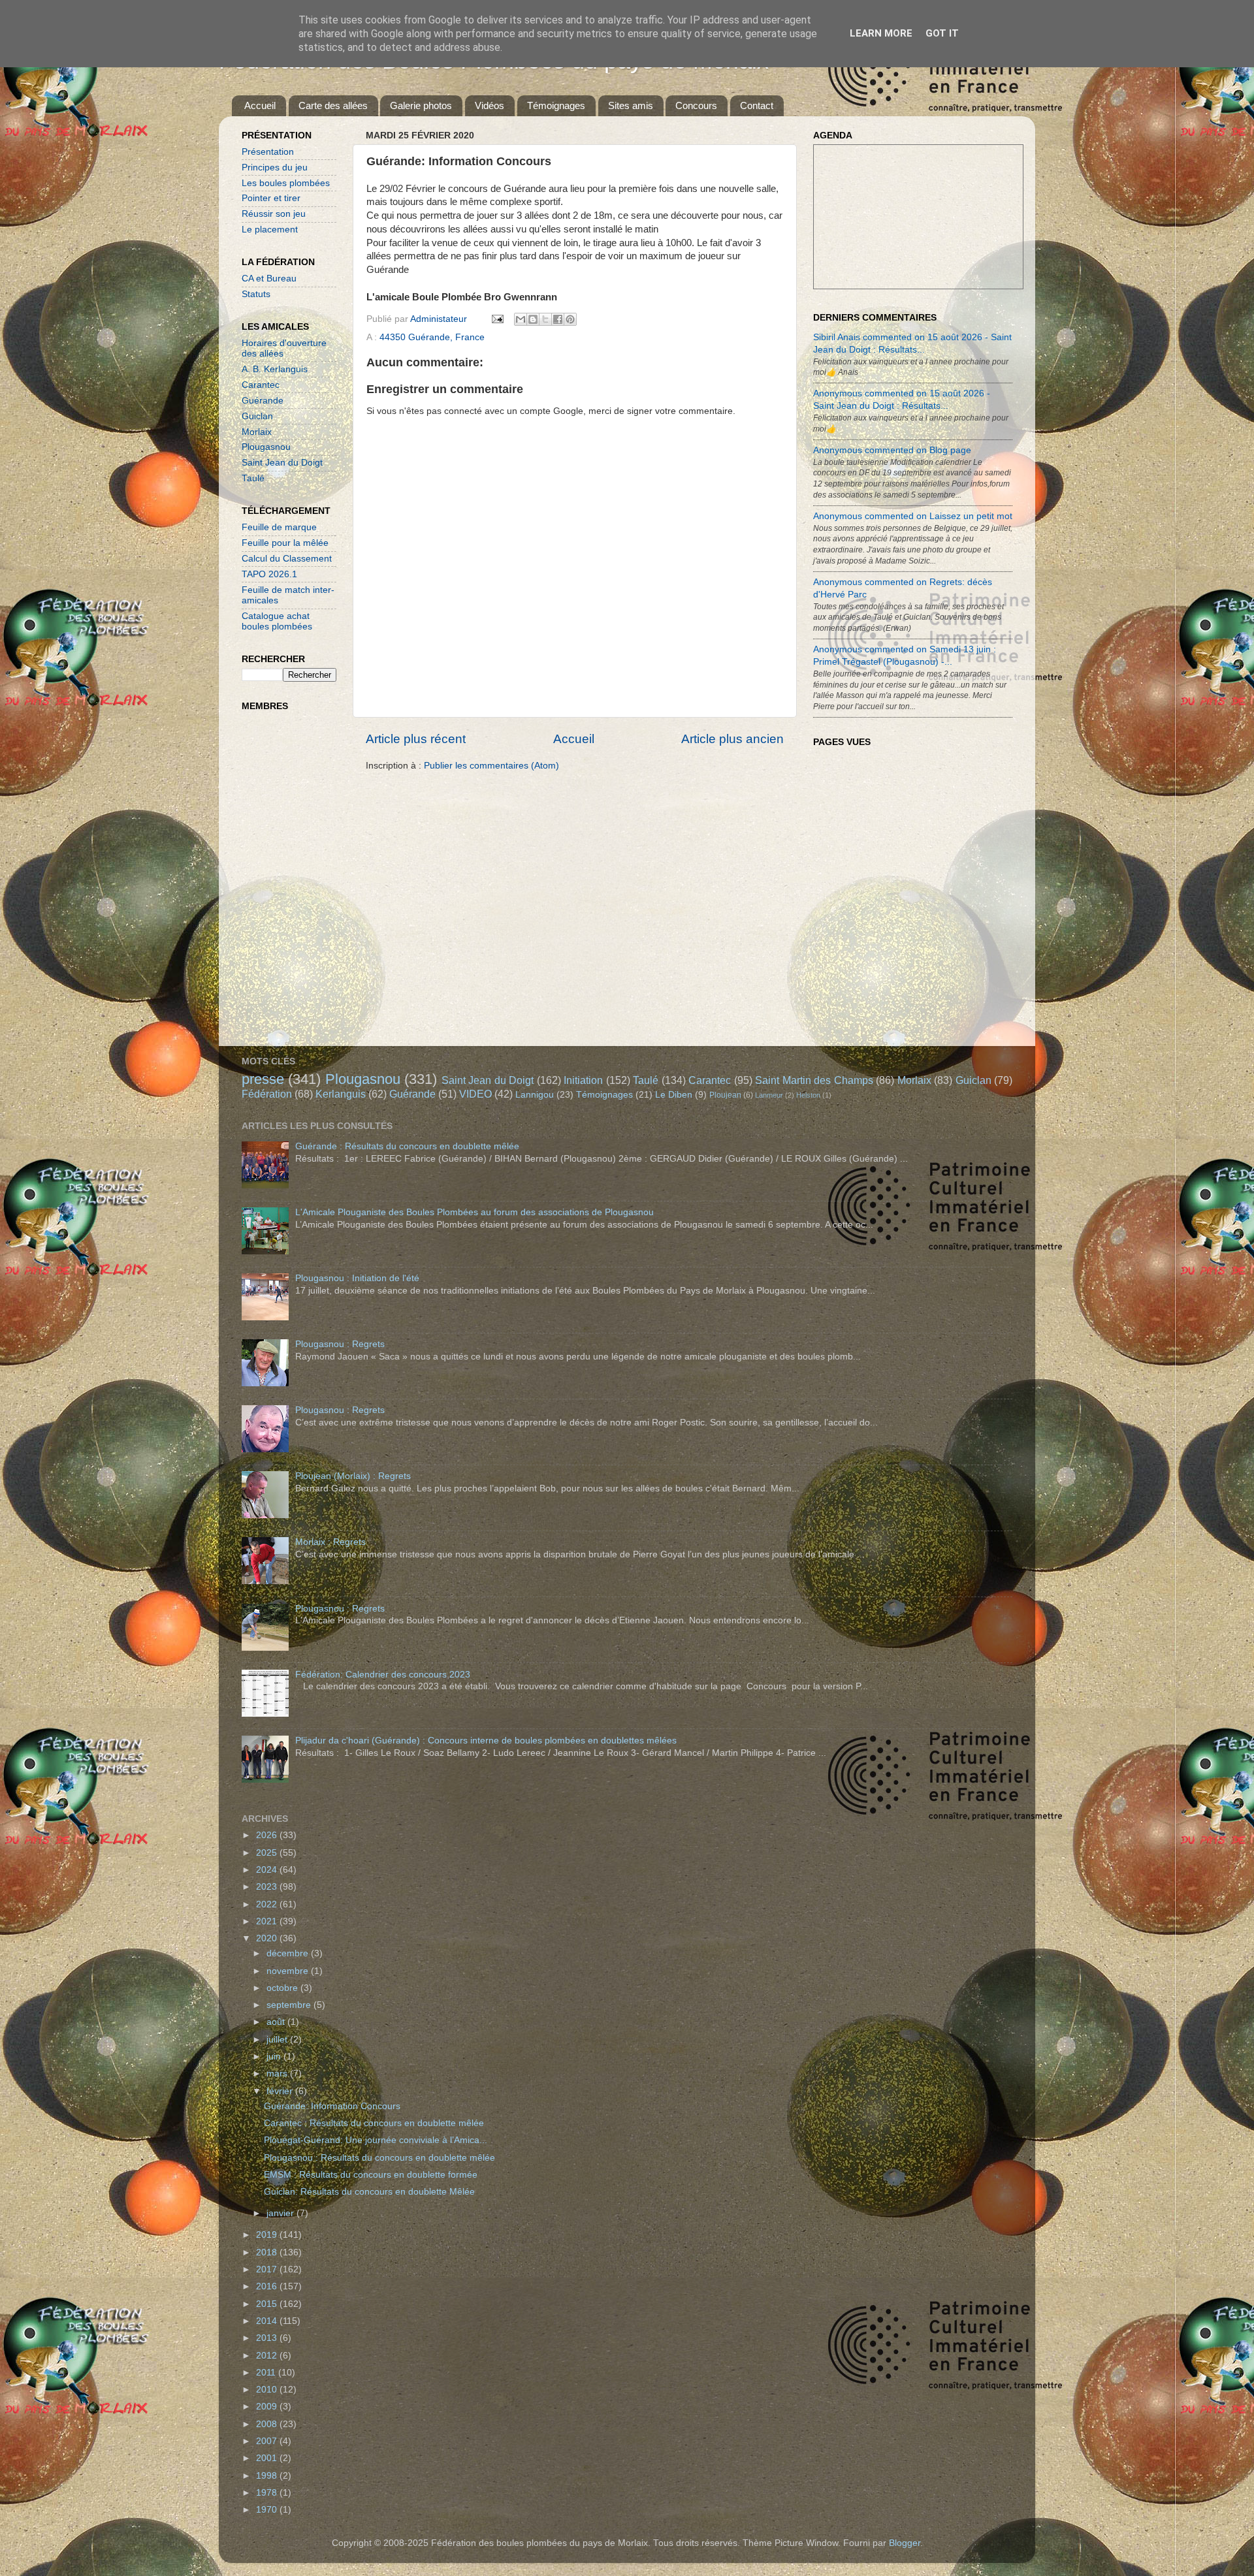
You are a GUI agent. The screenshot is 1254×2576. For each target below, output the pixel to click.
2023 (268, 1887)
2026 (268, 1835)
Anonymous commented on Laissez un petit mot (913, 516)
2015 (268, 2304)
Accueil (260, 105)
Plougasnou (266, 447)
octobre (283, 1988)
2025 (268, 1853)
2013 (268, 2338)
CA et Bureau (269, 278)
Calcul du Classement (287, 559)
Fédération (267, 1094)
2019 (268, 2235)
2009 (268, 2407)
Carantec (261, 385)
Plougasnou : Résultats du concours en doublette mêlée (379, 2158)
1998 (268, 2476)
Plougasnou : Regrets (340, 1344)
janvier (281, 2213)
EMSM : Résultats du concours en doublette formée (371, 2175)
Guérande (263, 401)
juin (275, 2057)
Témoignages (556, 105)
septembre (290, 2005)
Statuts (256, 294)
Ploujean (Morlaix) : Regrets (353, 1476)
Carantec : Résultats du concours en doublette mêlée (374, 2123)
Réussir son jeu (274, 214)
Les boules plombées (286, 183)
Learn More (881, 33)
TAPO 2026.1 (269, 574)
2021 (268, 1921)
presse (263, 1079)
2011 (267, 2373)
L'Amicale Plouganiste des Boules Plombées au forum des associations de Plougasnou (474, 1212)
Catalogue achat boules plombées (277, 621)
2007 (268, 2441)
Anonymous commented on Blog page (892, 450)
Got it (942, 33)
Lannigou (535, 1095)
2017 (268, 2269)
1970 (268, 2510)
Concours (696, 105)
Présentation (268, 152)
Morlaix (257, 432)
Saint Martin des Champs (814, 1080)
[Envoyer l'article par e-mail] (497, 319)
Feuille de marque (279, 527)
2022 (268, 1904)
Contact (757, 105)
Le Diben (674, 1095)
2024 (268, 1870)
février (281, 2091)
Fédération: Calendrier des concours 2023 (383, 1675)
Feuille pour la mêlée (285, 543)
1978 (268, 2493)
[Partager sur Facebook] (558, 319)
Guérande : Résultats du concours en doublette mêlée (407, 1146)
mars (278, 2074)
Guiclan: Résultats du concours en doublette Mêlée (369, 2192)
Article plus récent (416, 739)
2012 (268, 2356)
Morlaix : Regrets (330, 1542)
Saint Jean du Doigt (282, 463)
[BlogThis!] (533, 319)
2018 (268, 2252)
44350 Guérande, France (432, 337)
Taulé (253, 478)
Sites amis (631, 105)
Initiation (583, 1080)
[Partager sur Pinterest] (570, 319)
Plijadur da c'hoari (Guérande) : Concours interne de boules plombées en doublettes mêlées (486, 1741)
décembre (289, 1953)
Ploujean (725, 1095)
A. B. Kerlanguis (275, 369)
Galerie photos (421, 105)
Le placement (270, 230)
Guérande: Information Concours (332, 2106)
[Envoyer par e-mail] (521, 319)
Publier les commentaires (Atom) (491, 766)
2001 (268, 2458)
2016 (268, 2286)
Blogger (905, 2543)
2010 (268, 2390)
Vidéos (490, 105)
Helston (808, 1095)
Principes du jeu (275, 167)
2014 (268, 2321)
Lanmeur (769, 1095)
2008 (268, 2424)
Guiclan (257, 416)
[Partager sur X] (545, 319)
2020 (268, 1938)
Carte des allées (333, 105)
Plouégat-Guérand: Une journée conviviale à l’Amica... (376, 2140)
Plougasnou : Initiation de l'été (357, 1278)
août (277, 2022)
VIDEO (475, 1094)
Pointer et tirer (271, 198)
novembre (289, 1971)
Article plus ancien (732, 739)
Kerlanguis (341, 1094)
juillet (278, 2040)
